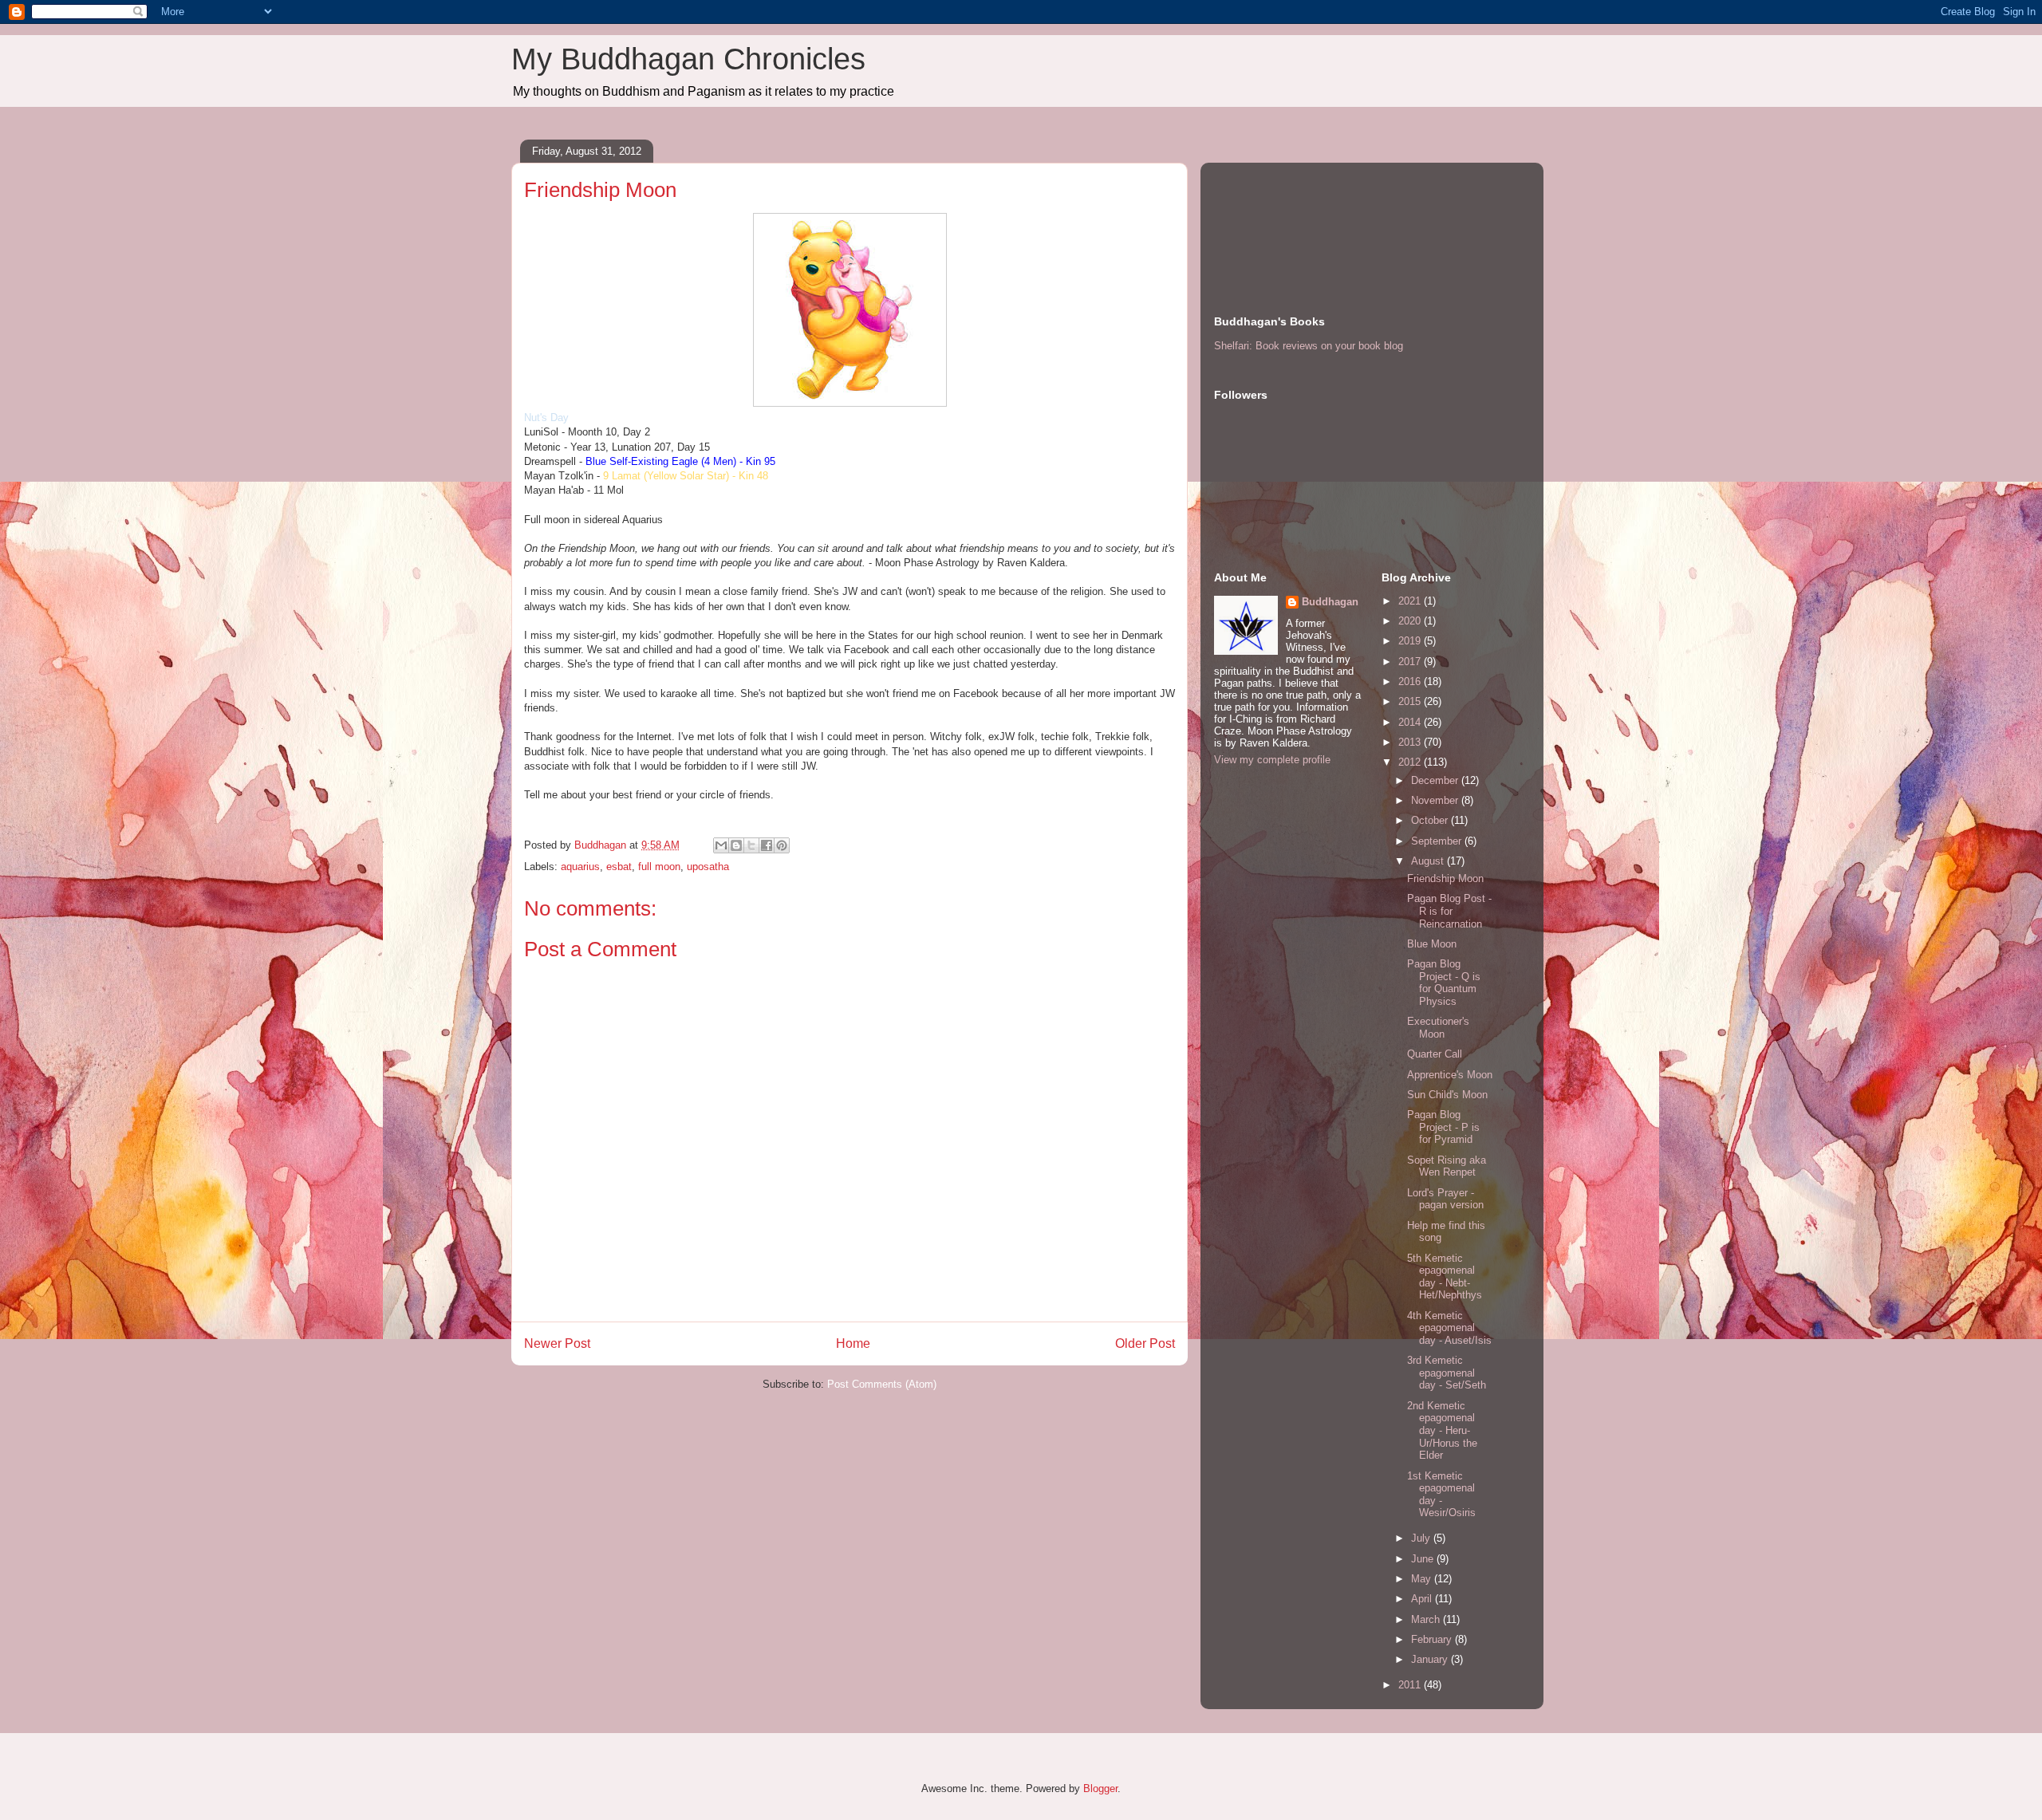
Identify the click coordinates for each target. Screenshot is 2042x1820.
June (1424, 1559)
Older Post (1145, 1343)
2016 (1411, 682)
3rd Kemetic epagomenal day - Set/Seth (1447, 1373)
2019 (1411, 641)
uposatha (708, 867)
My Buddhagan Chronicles (688, 59)
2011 (1411, 1685)
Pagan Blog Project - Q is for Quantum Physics (1444, 983)
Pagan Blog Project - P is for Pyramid (1443, 1127)
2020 (1411, 621)
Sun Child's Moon (1447, 1095)
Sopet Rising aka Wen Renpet (1447, 1166)
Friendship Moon (1445, 878)
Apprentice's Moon (1450, 1075)
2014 (1411, 722)
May (1423, 1579)
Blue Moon (1432, 944)
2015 (1411, 701)
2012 (1411, 762)
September (1438, 841)
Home (853, 1343)
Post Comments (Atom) (882, 1384)
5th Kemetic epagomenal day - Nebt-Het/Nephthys (1445, 1277)
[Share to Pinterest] (782, 845)
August (1429, 861)
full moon (659, 867)
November (1436, 800)
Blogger (1100, 1788)
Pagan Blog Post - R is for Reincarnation (1449, 911)
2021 (1411, 601)
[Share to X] (751, 845)
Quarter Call (1435, 1054)
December (1436, 780)
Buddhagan (1330, 602)
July (1422, 1538)
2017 (1411, 662)
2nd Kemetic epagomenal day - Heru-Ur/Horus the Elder (1442, 1430)
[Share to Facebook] (767, 845)
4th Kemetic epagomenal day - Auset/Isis (1449, 1328)
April (1423, 1599)
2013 (1411, 742)
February (1433, 1639)
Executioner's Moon (1438, 1028)
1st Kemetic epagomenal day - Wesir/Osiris (1441, 1495)
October (1431, 820)
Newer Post (557, 1343)
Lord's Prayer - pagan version (1445, 1199)
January (1431, 1659)
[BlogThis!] (736, 845)
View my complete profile (1272, 760)
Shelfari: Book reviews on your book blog (1309, 346)
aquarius (580, 867)
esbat (619, 867)
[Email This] (721, 845)
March (1427, 1619)
